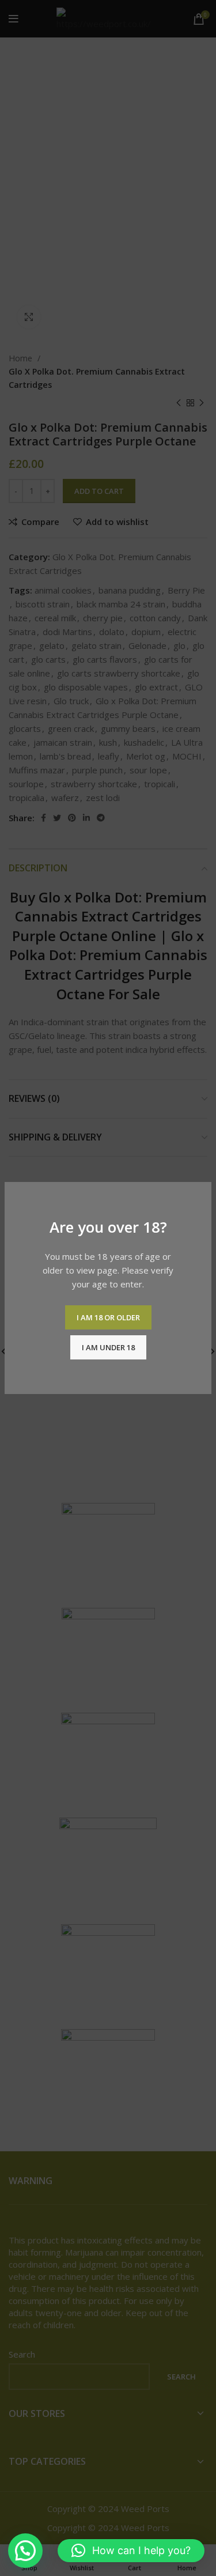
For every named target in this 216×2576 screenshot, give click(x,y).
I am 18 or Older (108, 1317)
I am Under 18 (108, 1347)
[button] (25, 2551)
